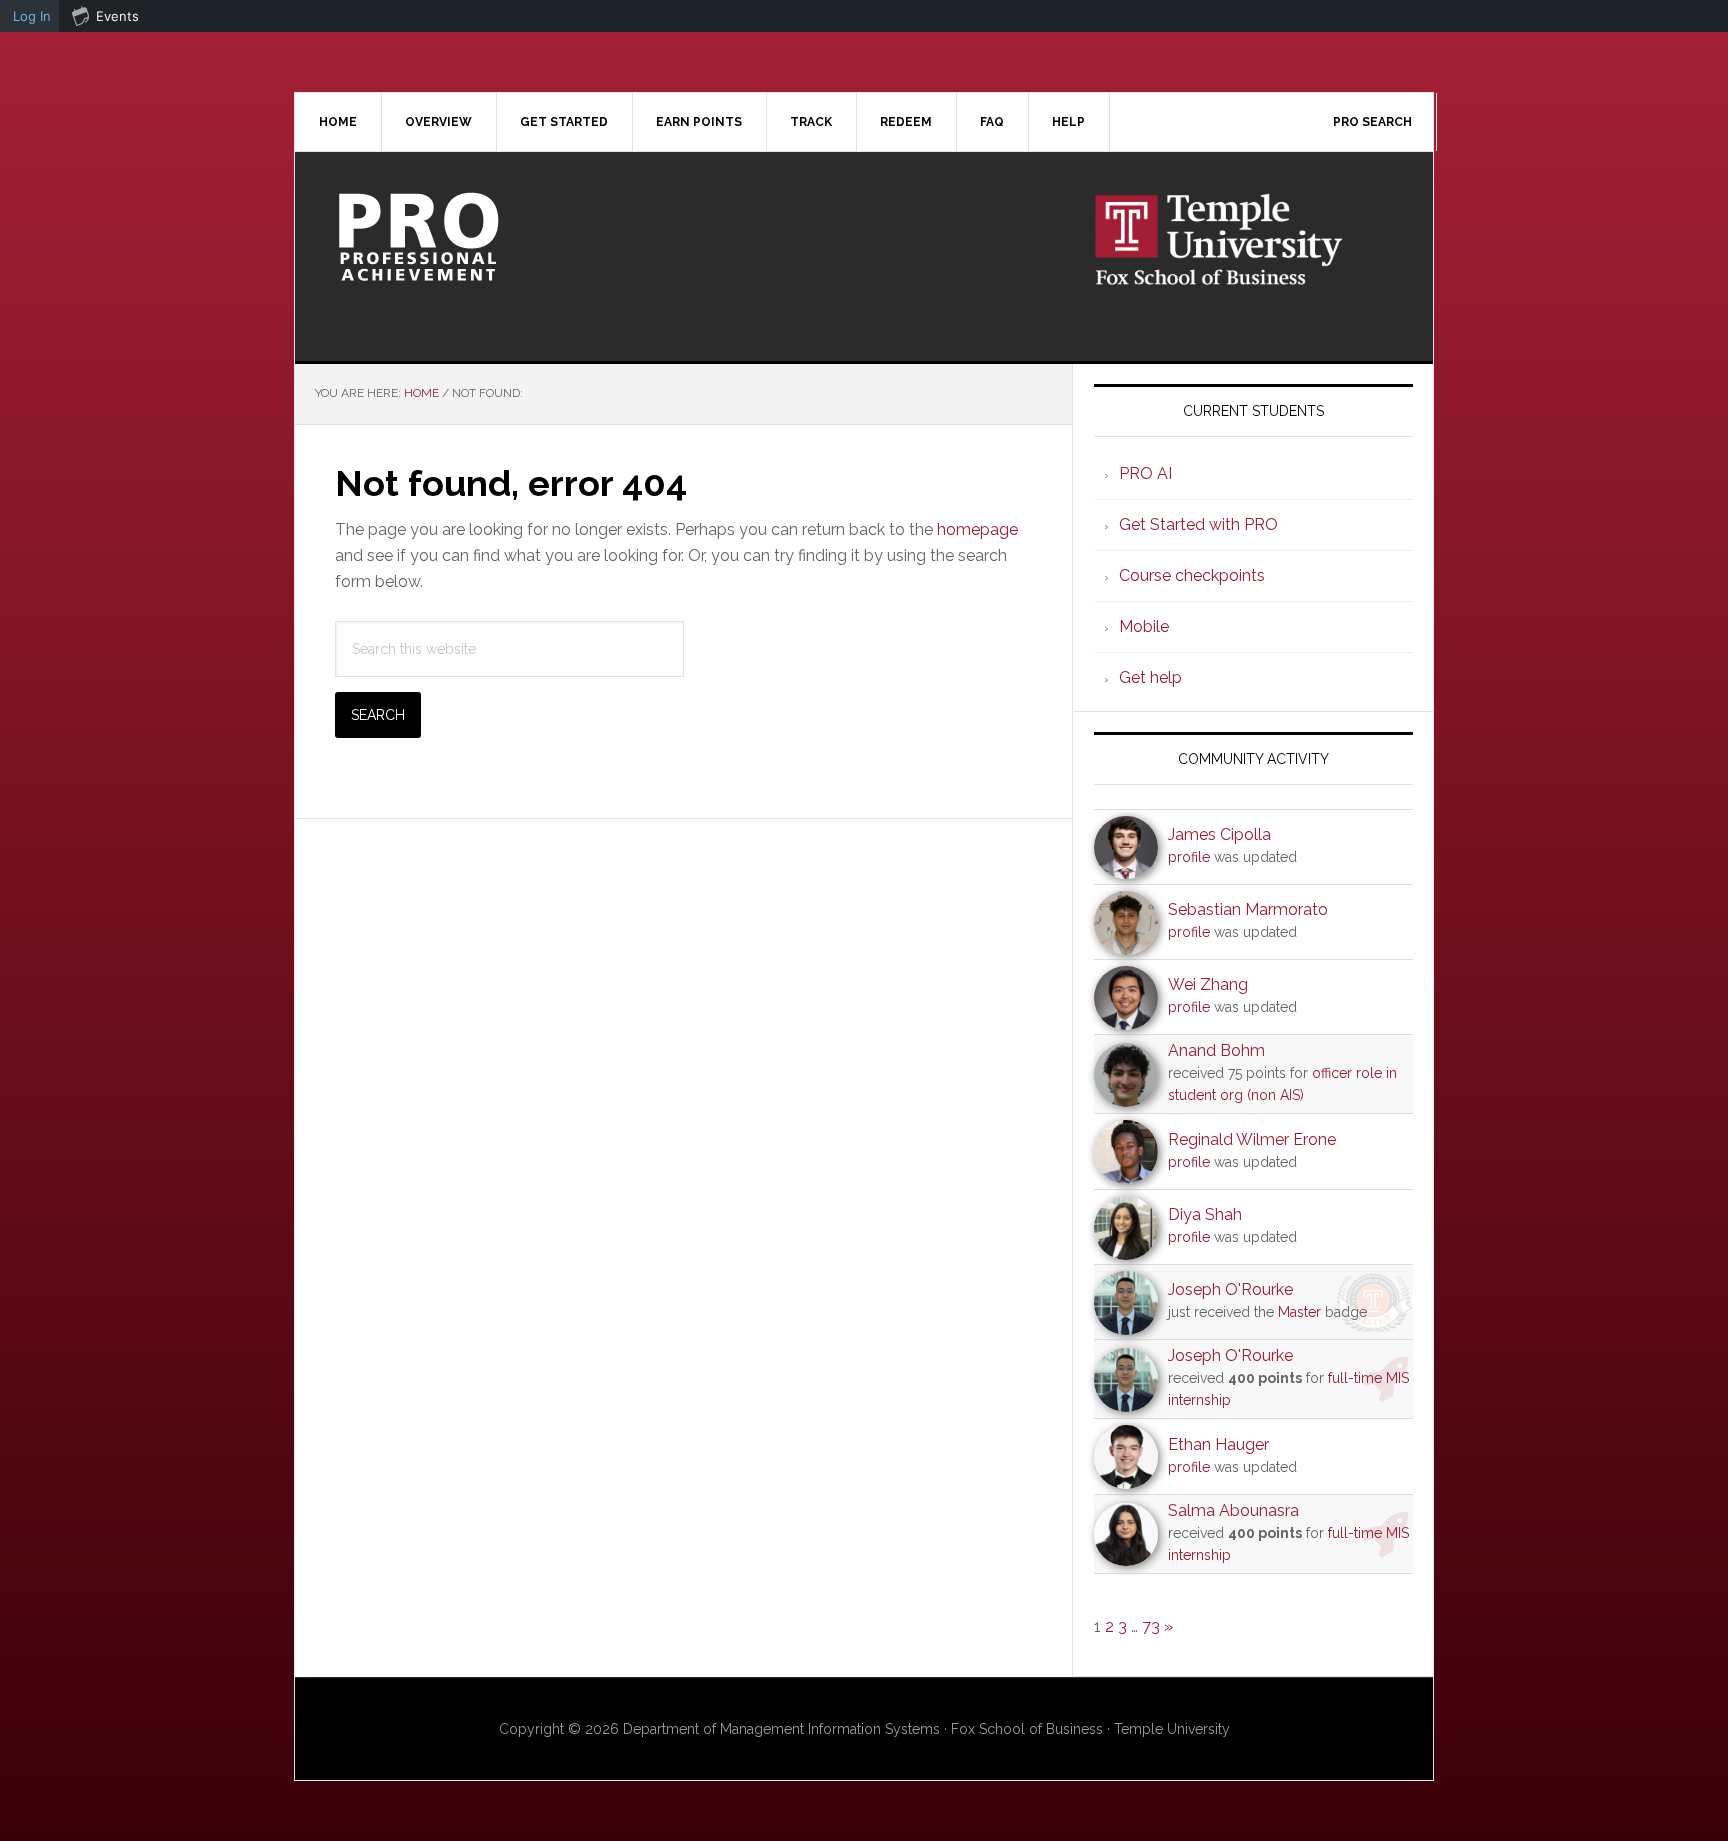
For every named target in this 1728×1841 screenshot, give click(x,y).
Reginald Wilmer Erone (1252, 1139)
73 (1151, 1626)
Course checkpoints (1192, 575)
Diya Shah (1205, 1214)
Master (1299, 1312)
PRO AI (1145, 473)
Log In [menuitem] (32, 16)
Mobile (1144, 626)
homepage (977, 529)
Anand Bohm (1216, 1050)
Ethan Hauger (1218, 1444)
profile (1189, 857)
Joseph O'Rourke (1230, 1289)
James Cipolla (1219, 834)
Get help (1150, 677)
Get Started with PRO (1198, 524)
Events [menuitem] (117, 16)
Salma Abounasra (1233, 1510)
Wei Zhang (1208, 984)
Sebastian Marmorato (1248, 909)
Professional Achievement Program (465, 237)
